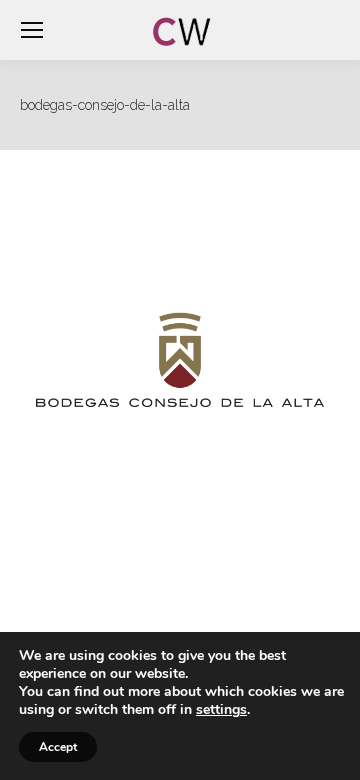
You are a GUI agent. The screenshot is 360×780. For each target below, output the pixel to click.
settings (221, 710)
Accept (58, 747)
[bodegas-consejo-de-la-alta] (180, 360)
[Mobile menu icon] (32, 30)
